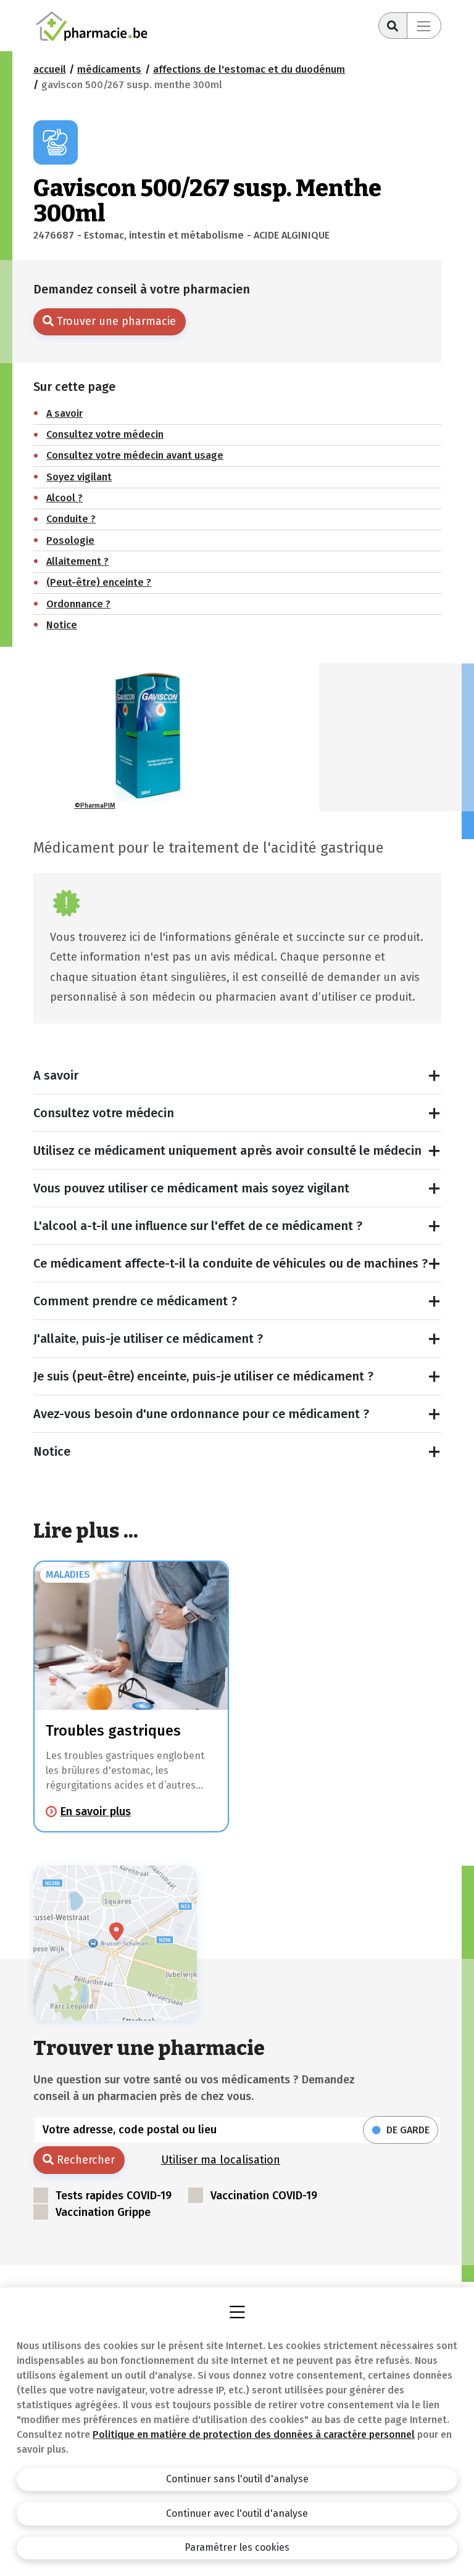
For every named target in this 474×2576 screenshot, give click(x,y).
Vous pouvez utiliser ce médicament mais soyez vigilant (191, 1188)
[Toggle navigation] (424, 26)
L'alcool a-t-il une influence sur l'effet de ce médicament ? (198, 1226)
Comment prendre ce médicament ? (135, 1301)
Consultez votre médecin (104, 1113)
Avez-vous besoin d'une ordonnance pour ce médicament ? (201, 1414)
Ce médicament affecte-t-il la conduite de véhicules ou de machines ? (231, 1263)
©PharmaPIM (95, 806)
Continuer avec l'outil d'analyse (237, 2513)
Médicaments (109, 69)
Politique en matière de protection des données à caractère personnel (254, 2434)
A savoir (56, 1075)
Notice (52, 1451)
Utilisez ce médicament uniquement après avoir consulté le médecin (227, 1151)
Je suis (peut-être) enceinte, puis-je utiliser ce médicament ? (203, 1376)
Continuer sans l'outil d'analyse (237, 2479)
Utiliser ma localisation (221, 2160)
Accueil (50, 69)
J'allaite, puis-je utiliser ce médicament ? (148, 1339)
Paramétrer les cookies (237, 2547)
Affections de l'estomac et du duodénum (249, 69)
